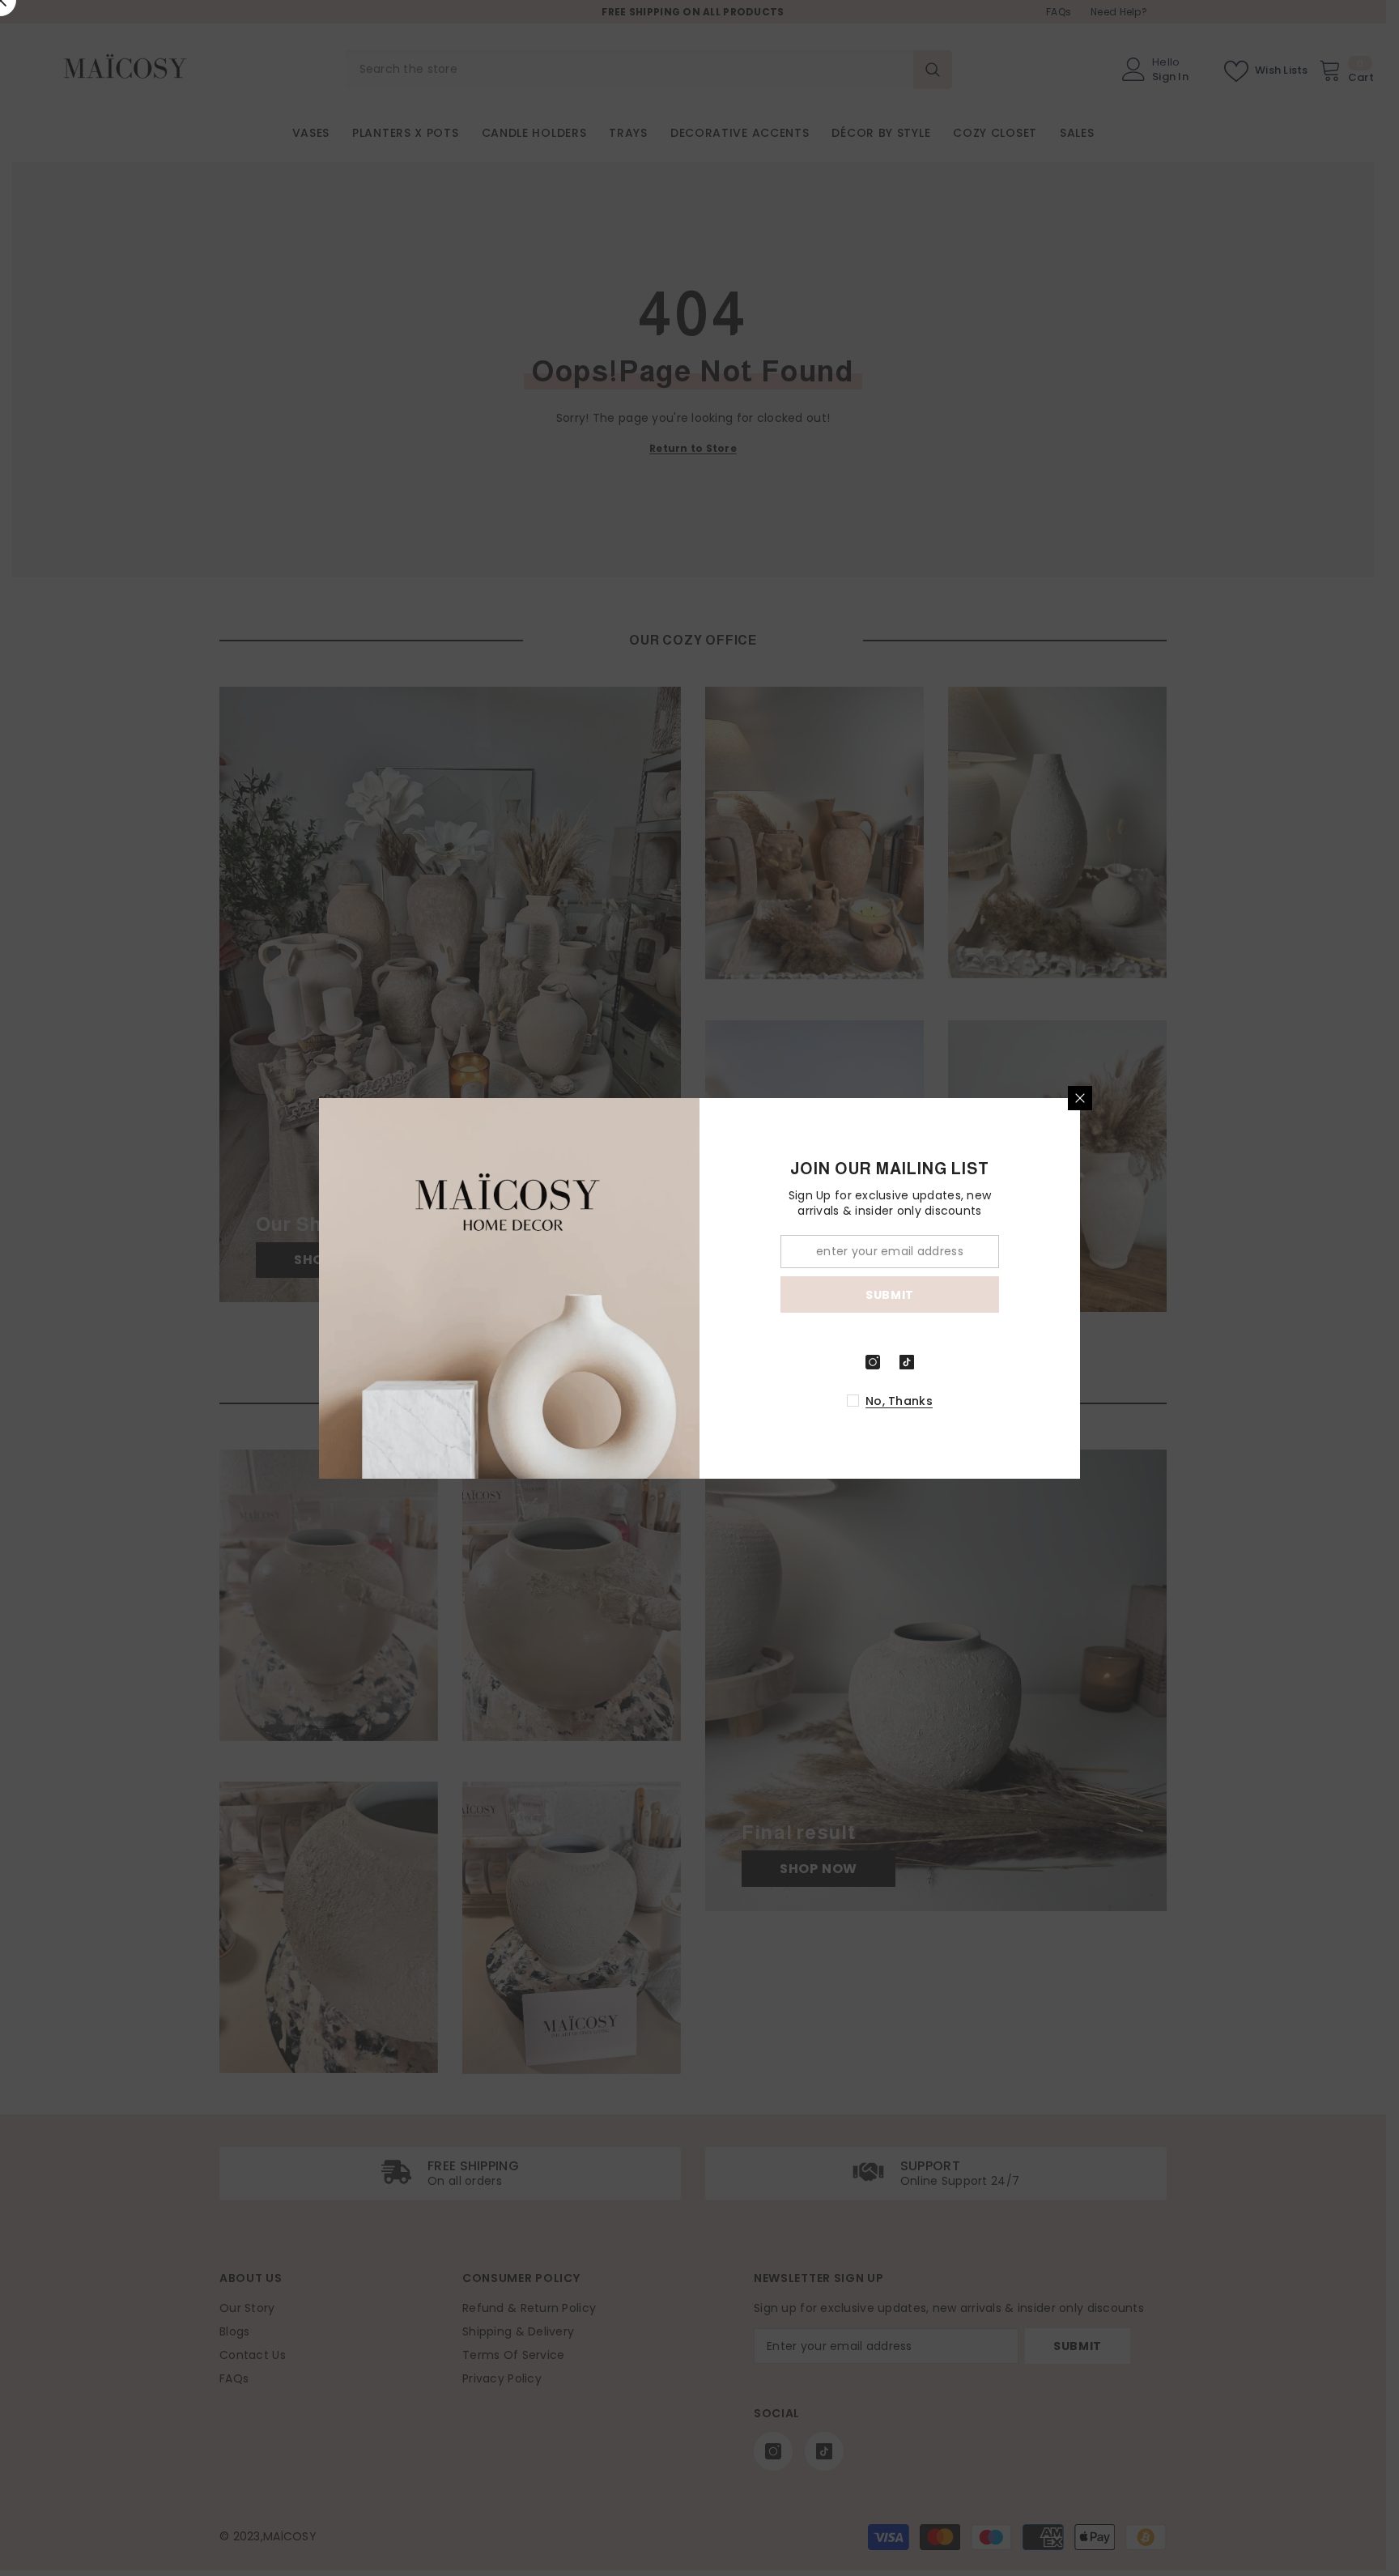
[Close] (1080, 1098)
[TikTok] (907, 1362)
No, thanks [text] (899, 1401)
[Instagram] (873, 1362)
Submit (890, 1294)
